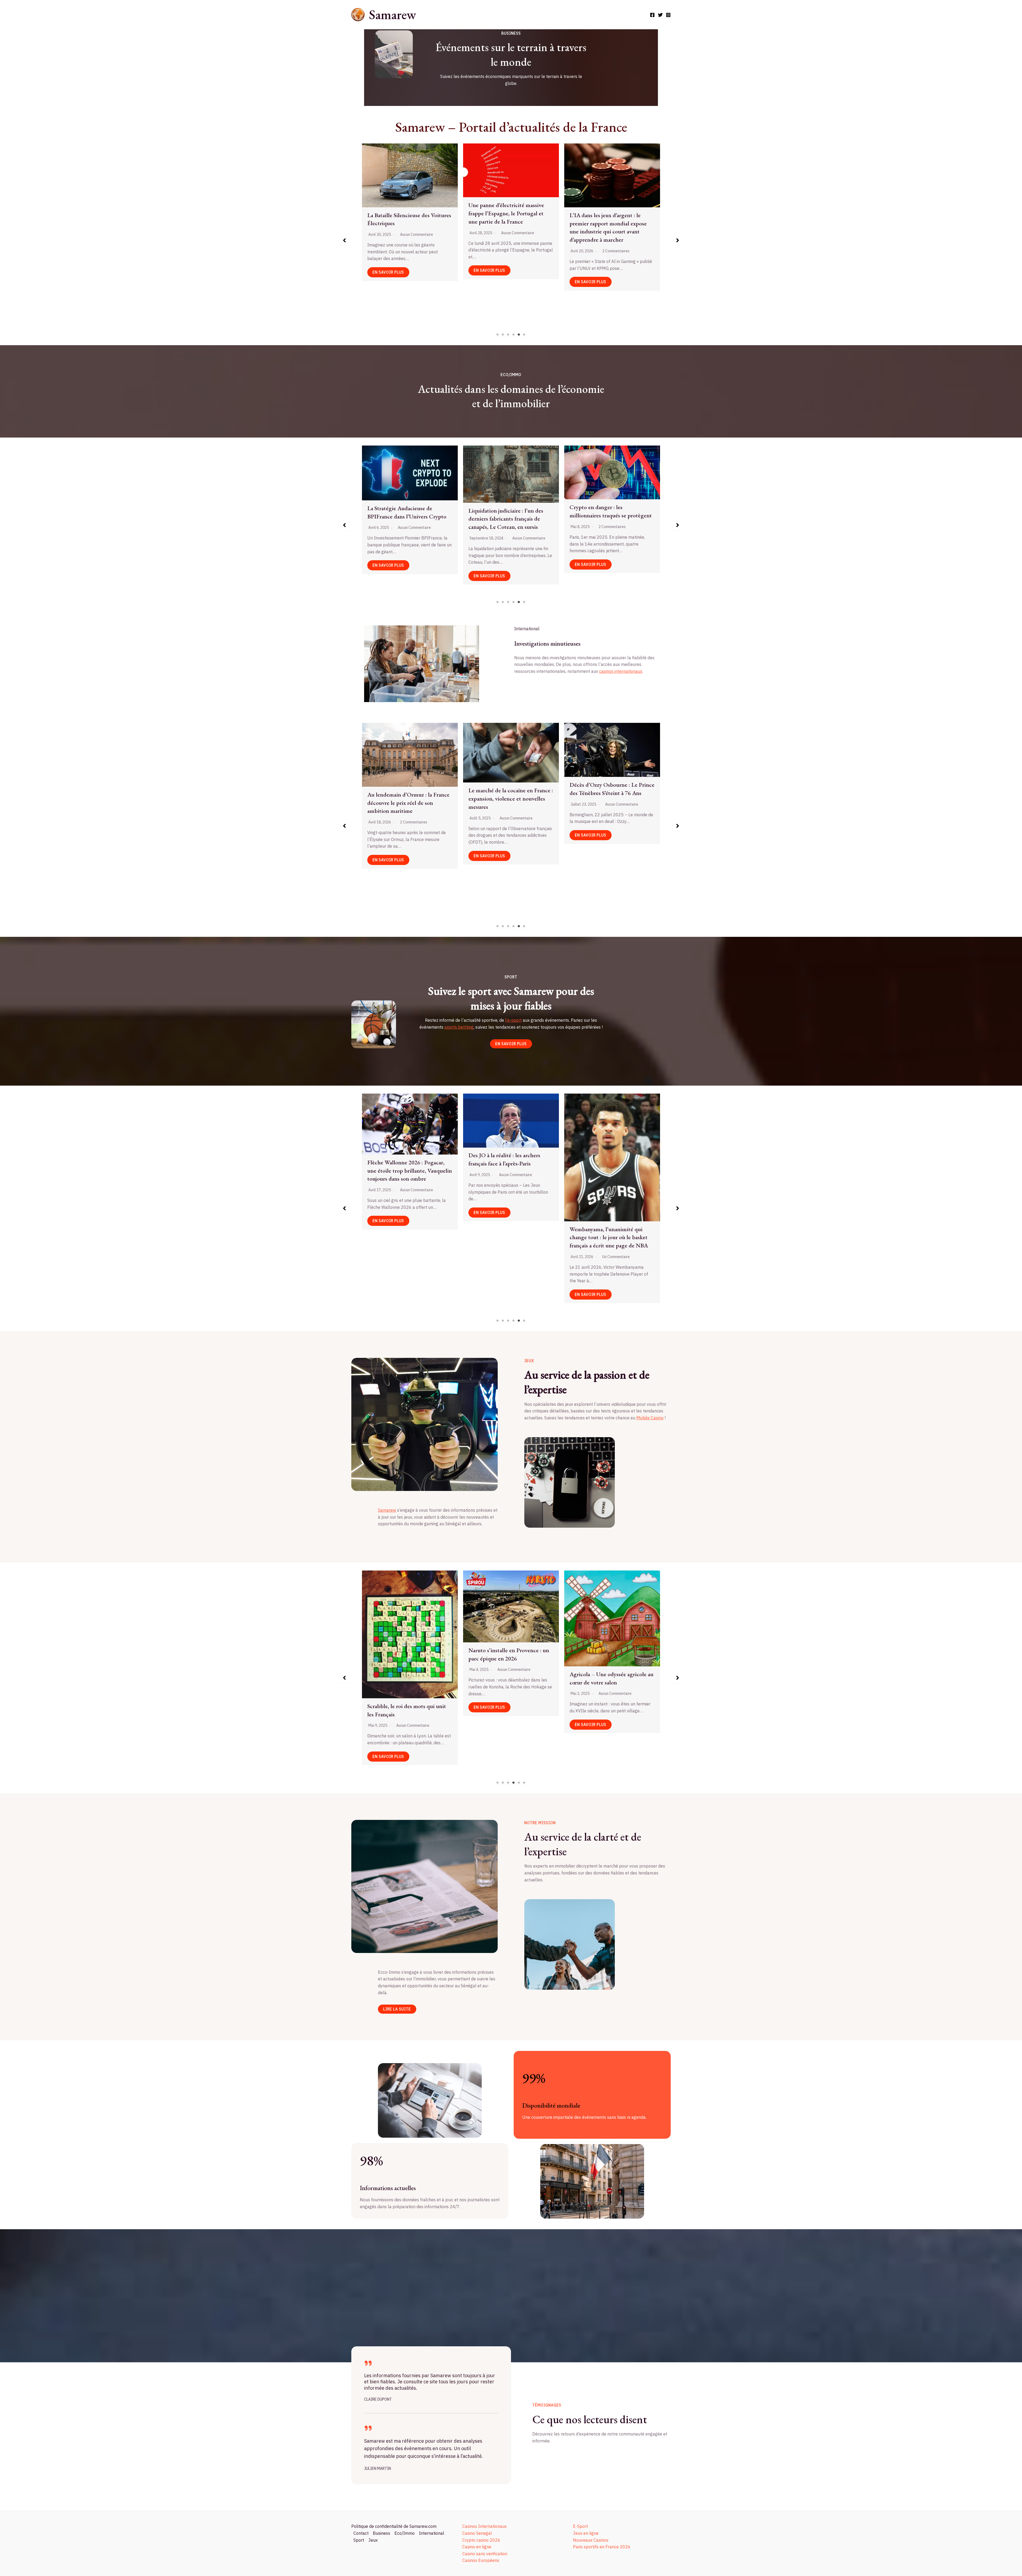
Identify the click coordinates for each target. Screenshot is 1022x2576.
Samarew (392, 15)
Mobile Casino (650, 1418)
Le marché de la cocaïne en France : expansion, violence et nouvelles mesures (511, 799)
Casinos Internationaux (485, 2526)
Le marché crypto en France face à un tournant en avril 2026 (408, 510)
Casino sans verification (485, 2554)
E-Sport (580, 2526)
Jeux (373, 2540)
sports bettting (459, 1027)
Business (382, 2533)
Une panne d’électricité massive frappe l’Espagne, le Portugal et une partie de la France (607, 213)
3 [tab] (508, 335)
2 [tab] (503, 335)
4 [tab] (514, 335)
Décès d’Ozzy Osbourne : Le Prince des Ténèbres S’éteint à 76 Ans (612, 789)
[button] (344, 240)
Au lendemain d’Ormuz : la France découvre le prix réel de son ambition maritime (408, 803)
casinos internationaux (621, 671)
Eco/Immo (405, 2533)
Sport (359, 2540)
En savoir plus (388, 308)
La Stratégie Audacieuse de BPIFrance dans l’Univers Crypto (508, 512)
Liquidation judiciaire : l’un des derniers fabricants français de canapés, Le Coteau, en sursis (607, 519)
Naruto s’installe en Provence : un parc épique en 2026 (509, 1654)
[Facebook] (652, 15)
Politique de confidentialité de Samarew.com (394, 2526)
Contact (361, 2533)
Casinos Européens (481, 2560)
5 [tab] (519, 335)
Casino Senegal (477, 2533)
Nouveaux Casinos (591, 2540)
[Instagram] (668, 15)
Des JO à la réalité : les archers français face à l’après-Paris (605, 1160)
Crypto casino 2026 (481, 2540)
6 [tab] (524, 335)
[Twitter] (660, 15)
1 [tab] (498, 335)
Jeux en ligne (586, 2533)
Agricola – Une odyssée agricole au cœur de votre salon (611, 1678)
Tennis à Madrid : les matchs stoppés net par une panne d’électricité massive (401, 1174)
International (432, 2533)
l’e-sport (513, 1020)
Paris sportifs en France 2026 (602, 2547)
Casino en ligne (477, 2547)
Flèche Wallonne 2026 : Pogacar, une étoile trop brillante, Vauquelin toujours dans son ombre (511, 1171)
